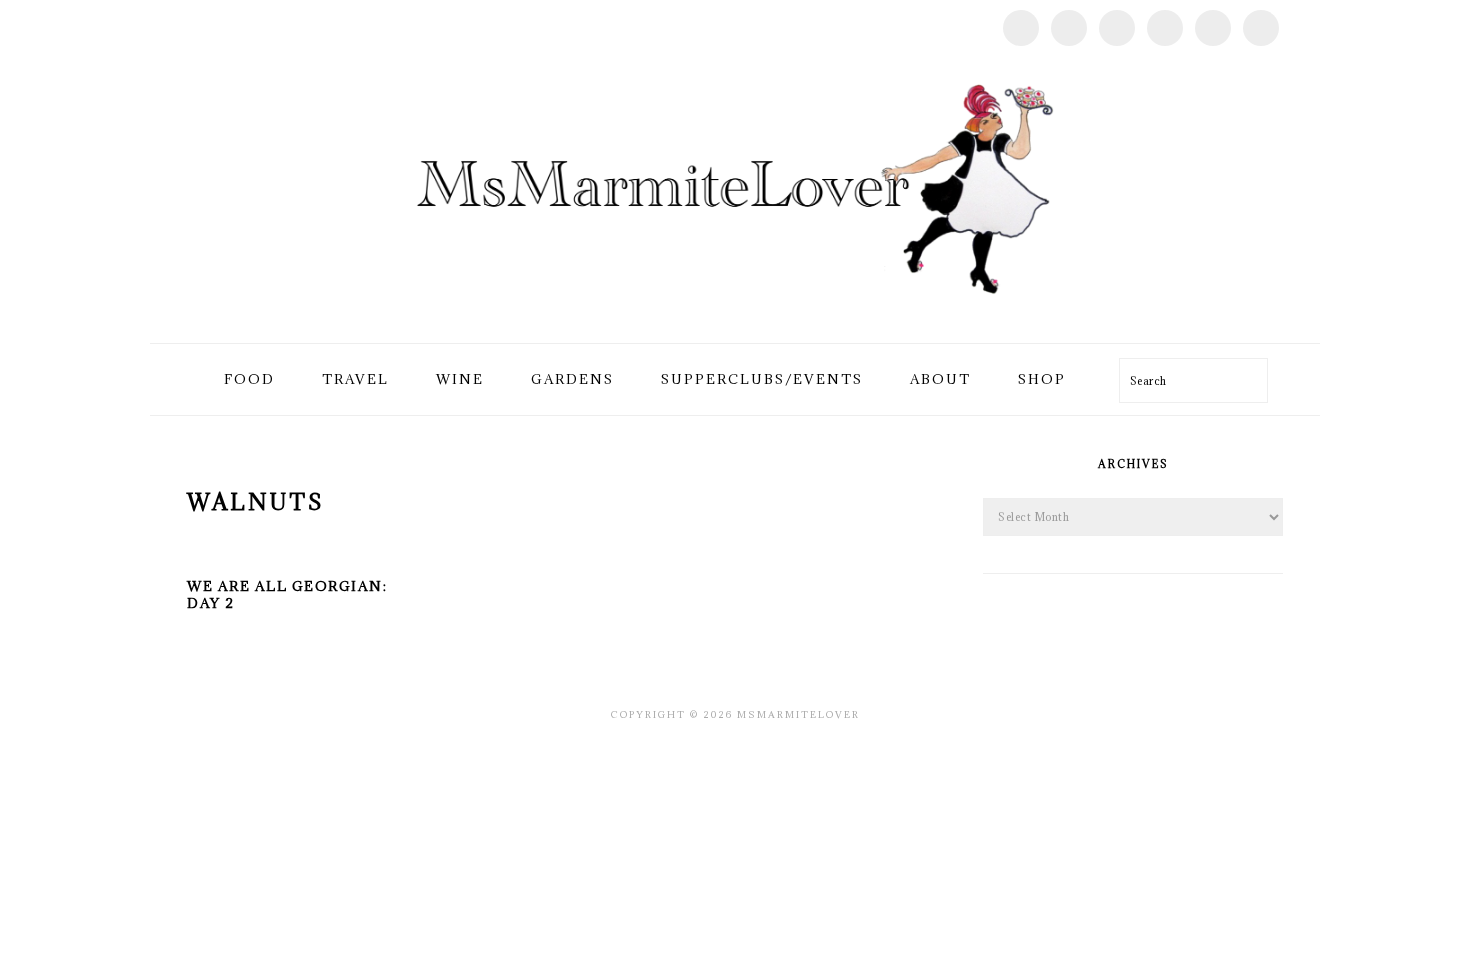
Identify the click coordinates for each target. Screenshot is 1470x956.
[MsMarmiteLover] (734, 319)
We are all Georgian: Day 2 (287, 594)
